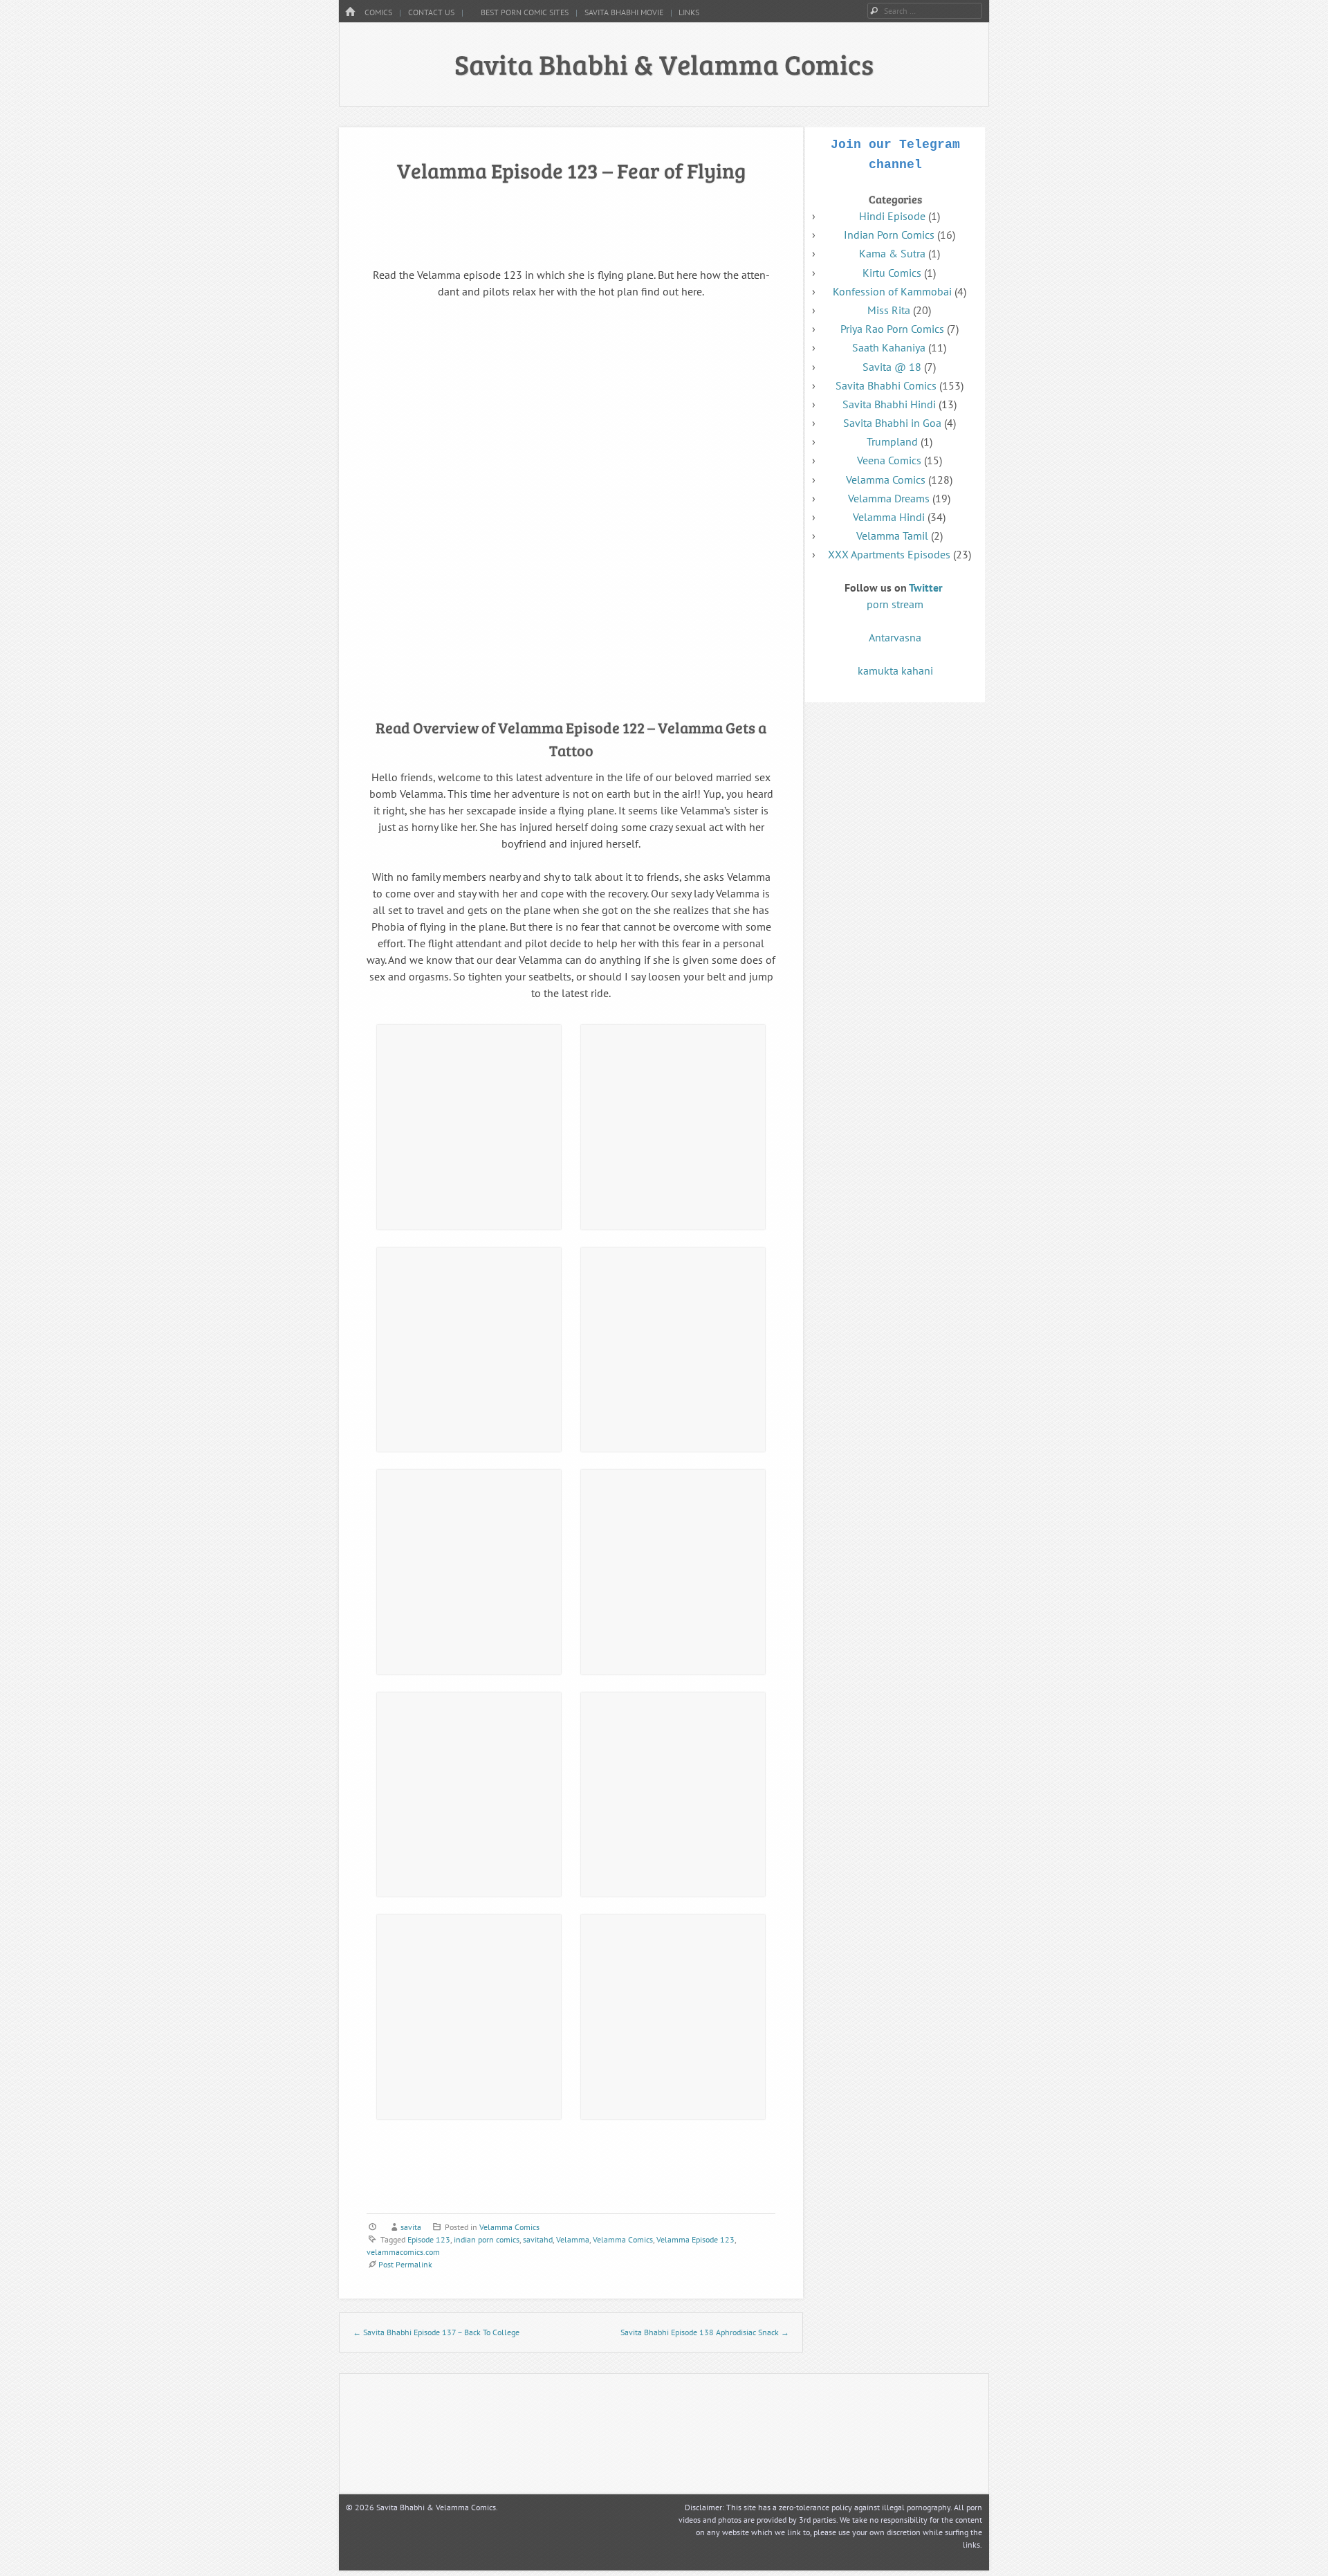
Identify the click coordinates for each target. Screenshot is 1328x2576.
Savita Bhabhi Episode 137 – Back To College (436, 2332)
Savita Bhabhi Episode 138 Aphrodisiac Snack (705, 2332)
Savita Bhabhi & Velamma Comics (664, 64)
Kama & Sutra (892, 253)
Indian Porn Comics (889, 235)
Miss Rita (889, 310)
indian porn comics (487, 2239)
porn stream (895, 604)
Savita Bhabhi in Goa (892, 423)
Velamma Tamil (892, 536)
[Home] (350, 12)
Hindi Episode (892, 216)
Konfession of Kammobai (892, 291)
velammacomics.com (403, 2252)
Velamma (573, 2239)
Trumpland (892, 441)
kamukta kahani (895, 670)
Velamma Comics (509, 2227)
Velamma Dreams (889, 498)
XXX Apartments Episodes (889, 554)
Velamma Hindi (889, 517)
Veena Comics (889, 460)
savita (411, 2227)
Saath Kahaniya (889, 347)
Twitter (926, 587)
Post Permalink (405, 2264)
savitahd (538, 2239)
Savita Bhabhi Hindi (889, 404)
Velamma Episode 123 (695, 2239)
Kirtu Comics (892, 273)
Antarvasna (895, 637)
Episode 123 (429, 2239)
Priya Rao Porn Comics (892, 329)
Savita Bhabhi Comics (886, 385)
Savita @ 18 (892, 367)
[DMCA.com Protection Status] (744, 2481)
